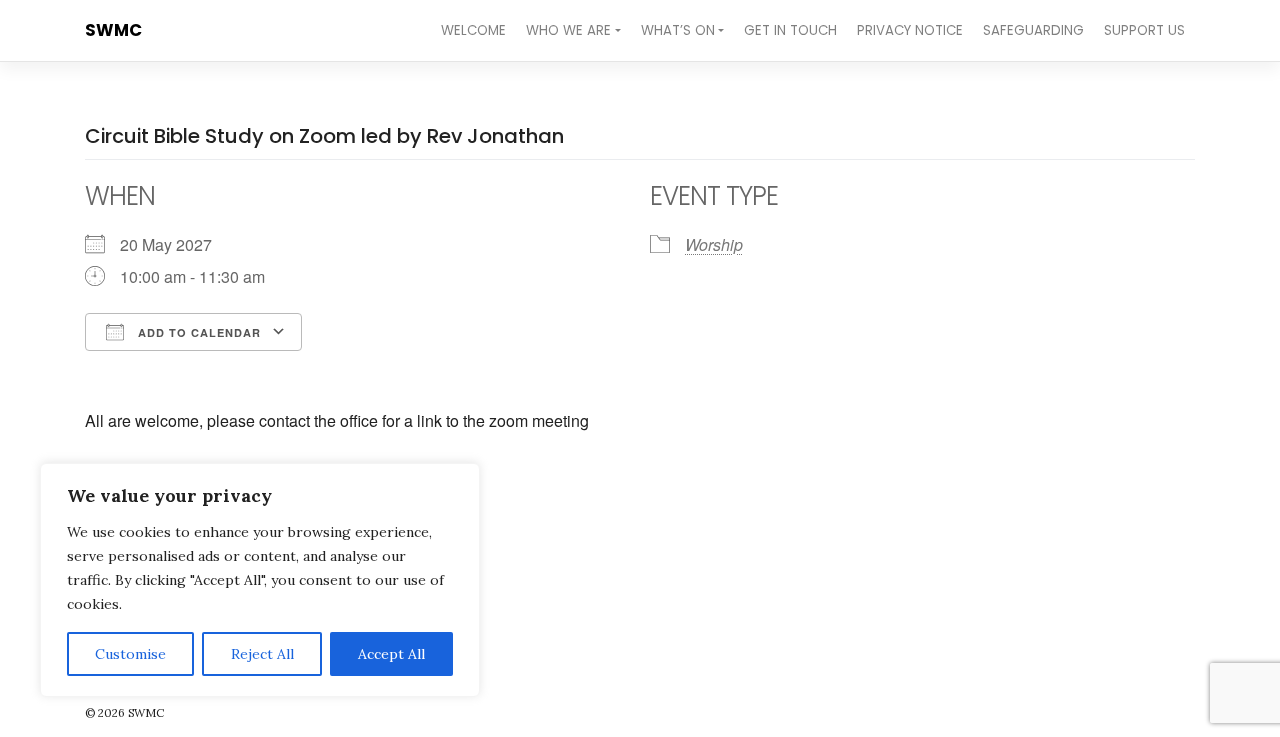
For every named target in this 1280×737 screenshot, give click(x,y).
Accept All (391, 654)
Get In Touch (790, 30)
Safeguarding (1033, 30)
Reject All (262, 654)
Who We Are (568, 30)
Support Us (1144, 30)
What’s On (678, 30)
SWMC (113, 30)
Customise (130, 654)
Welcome (473, 30)
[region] (260, 580)
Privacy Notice (910, 30)
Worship (714, 244)
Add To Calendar (197, 332)
